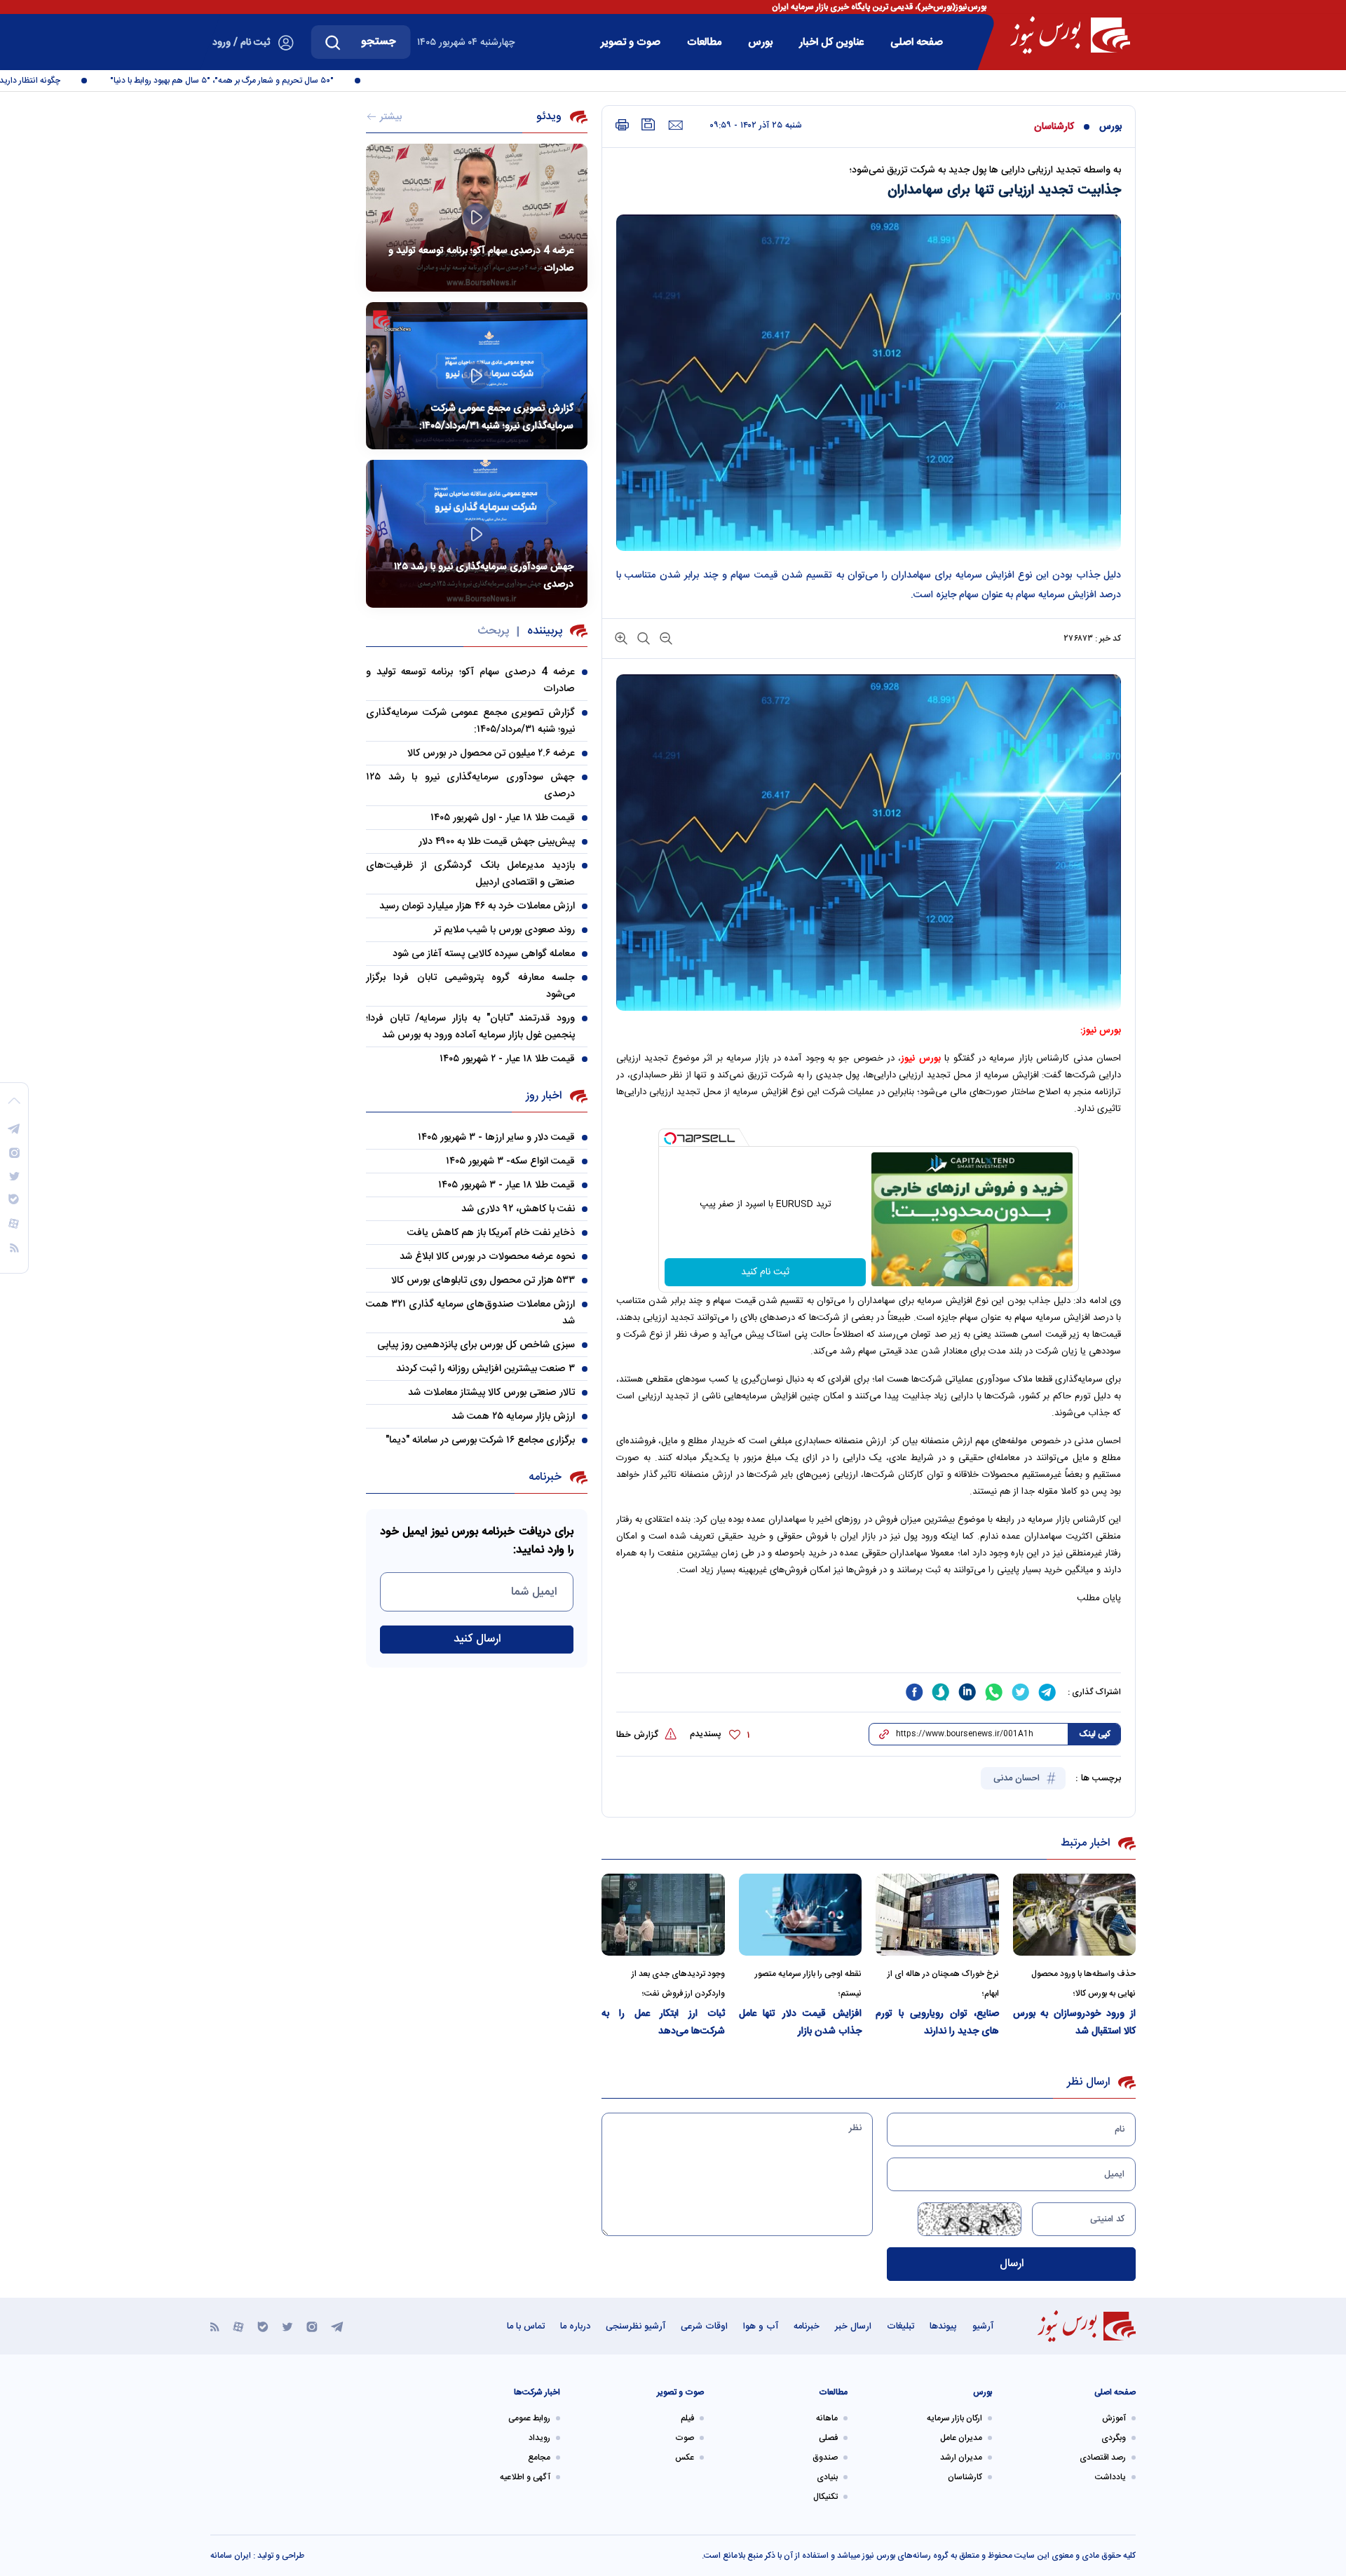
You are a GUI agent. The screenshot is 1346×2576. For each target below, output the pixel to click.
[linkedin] (967, 1692)
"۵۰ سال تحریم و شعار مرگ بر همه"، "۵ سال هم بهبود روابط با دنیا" (265, 81)
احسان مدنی (1018, 1778)
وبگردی (1114, 2438)
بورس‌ (760, 42)
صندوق (825, 2458)
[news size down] (665, 638)
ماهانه (827, 2418)
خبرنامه (807, 2326)
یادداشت (1110, 2477)
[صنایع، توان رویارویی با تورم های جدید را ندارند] (937, 1915)
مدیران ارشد (961, 2458)
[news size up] (621, 638)
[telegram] (1047, 1692)
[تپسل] (670, 1138)
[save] (648, 124)
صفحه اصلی (917, 42)
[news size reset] (642, 638)
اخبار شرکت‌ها (537, 2392)
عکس (685, 2458)
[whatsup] (994, 1692)
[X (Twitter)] (287, 2326)
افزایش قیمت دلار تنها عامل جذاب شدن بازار (801, 2023)
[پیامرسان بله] (263, 2326)
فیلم (687, 2418)
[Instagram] (312, 2326)
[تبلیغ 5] (869, 1646)
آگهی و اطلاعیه (525, 2477)
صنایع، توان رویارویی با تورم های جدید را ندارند (937, 2023)
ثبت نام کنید (765, 1272)
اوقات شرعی (704, 2326)
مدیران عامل (961, 2438)
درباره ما (575, 2326)
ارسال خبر (853, 2326)
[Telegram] (337, 2326)
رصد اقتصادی (1103, 2458)
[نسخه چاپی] (622, 125)
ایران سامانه (231, 2556)
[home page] (1070, 35)
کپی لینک (1095, 1734)
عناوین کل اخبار (831, 42)
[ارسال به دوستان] (675, 125)
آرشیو (983, 2326)
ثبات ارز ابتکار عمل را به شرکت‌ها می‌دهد (663, 2023)
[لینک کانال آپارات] (238, 2326)
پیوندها (943, 2326)
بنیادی (827, 2477)
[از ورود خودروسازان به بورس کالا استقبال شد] (1075, 1915)
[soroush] (941, 1692)
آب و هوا (761, 2326)
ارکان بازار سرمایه (954, 2418)
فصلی (828, 2438)
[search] (333, 42)
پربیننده (545, 631)
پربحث (493, 631)
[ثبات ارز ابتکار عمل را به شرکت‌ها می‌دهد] (663, 1915)
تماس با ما (526, 2326)
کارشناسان (1054, 127)
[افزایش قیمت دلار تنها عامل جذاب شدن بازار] (801, 1915)
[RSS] (215, 2326)
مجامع (539, 2458)
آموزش (1114, 2418)
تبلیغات (900, 2326)
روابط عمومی (529, 2418)
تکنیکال (825, 2497)
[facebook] (914, 1692)
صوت (685, 2438)
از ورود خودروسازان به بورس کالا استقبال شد (1075, 2023)
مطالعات (704, 42)
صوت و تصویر (631, 42)
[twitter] (1021, 1692)
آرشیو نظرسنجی (635, 2326)
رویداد (539, 2438)
